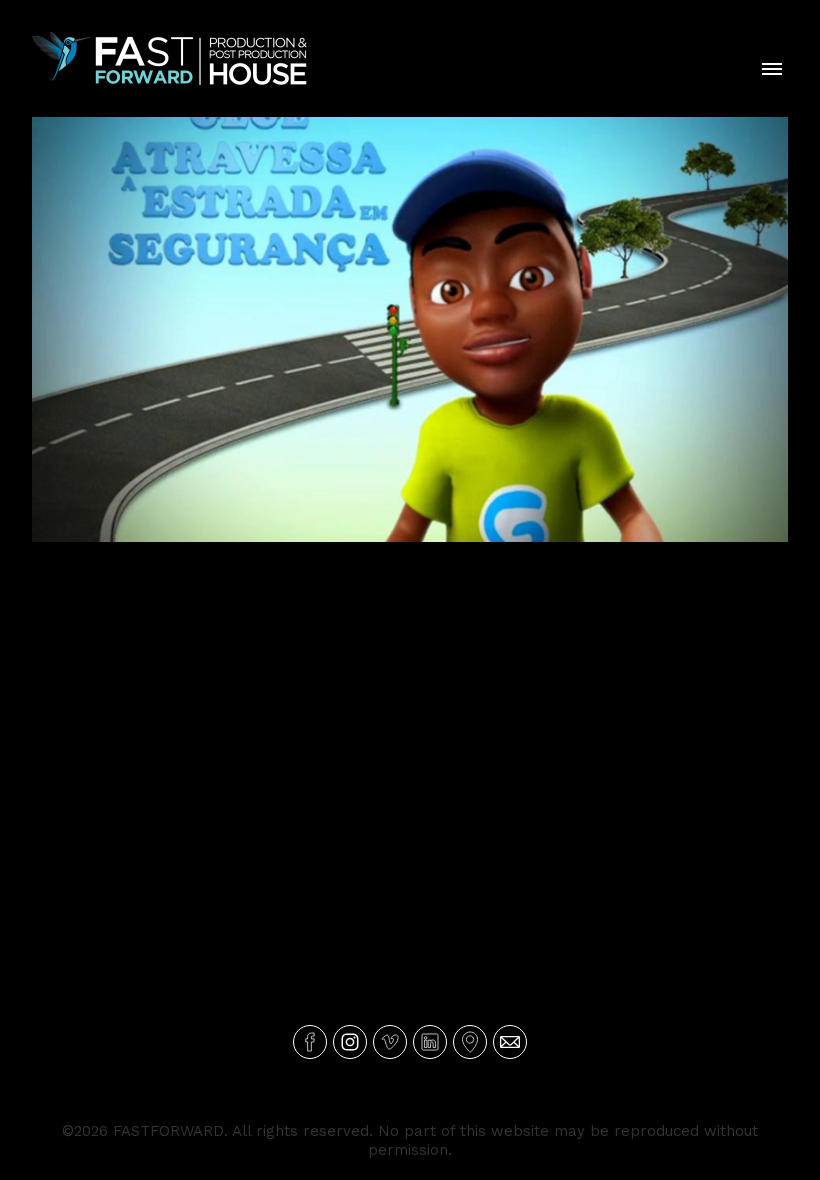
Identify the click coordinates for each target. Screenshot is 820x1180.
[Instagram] (350, 1042)
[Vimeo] (390, 1042)
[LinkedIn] (430, 1042)
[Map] (470, 1042)
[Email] (510, 1042)
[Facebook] (310, 1042)
